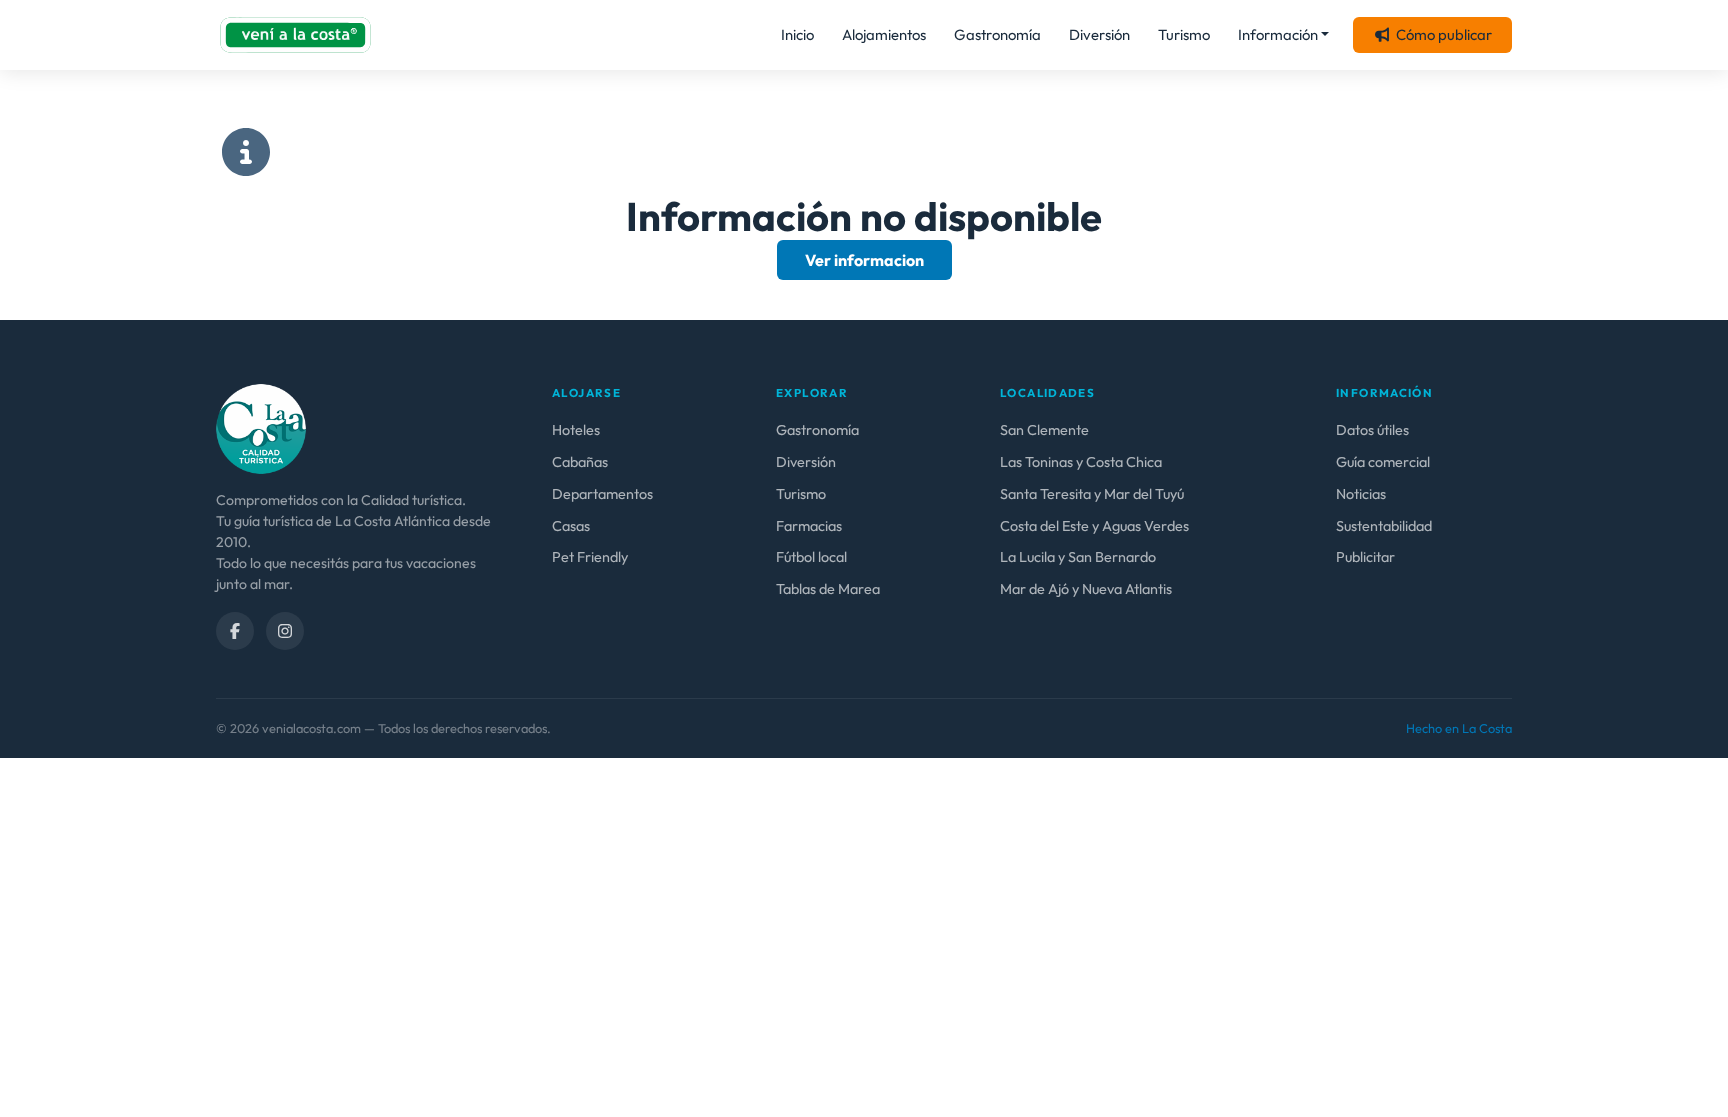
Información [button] (1278, 34)
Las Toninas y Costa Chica (1081, 462)
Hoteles (576, 430)
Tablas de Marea (828, 589)
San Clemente (1044, 430)
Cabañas (580, 462)
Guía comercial (1383, 462)
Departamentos (602, 494)
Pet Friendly (590, 557)
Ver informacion (864, 260)
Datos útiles (1372, 430)
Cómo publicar (1444, 34)
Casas (571, 526)
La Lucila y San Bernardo (1078, 557)
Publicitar (1365, 557)
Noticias (1361, 494)
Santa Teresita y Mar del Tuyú (1092, 494)
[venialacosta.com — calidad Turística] (261, 427)
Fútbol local (811, 557)
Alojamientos (884, 34)
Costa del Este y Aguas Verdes (1094, 526)
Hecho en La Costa (1459, 728)
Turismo (1184, 34)
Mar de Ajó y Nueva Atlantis (1086, 589)
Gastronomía (997, 34)
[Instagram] (285, 631)
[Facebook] (235, 631)
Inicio (797, 34)
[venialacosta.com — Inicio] (295, 35)
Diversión (1099, 34)
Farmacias (809, 526)
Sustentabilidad (1384, 526)
